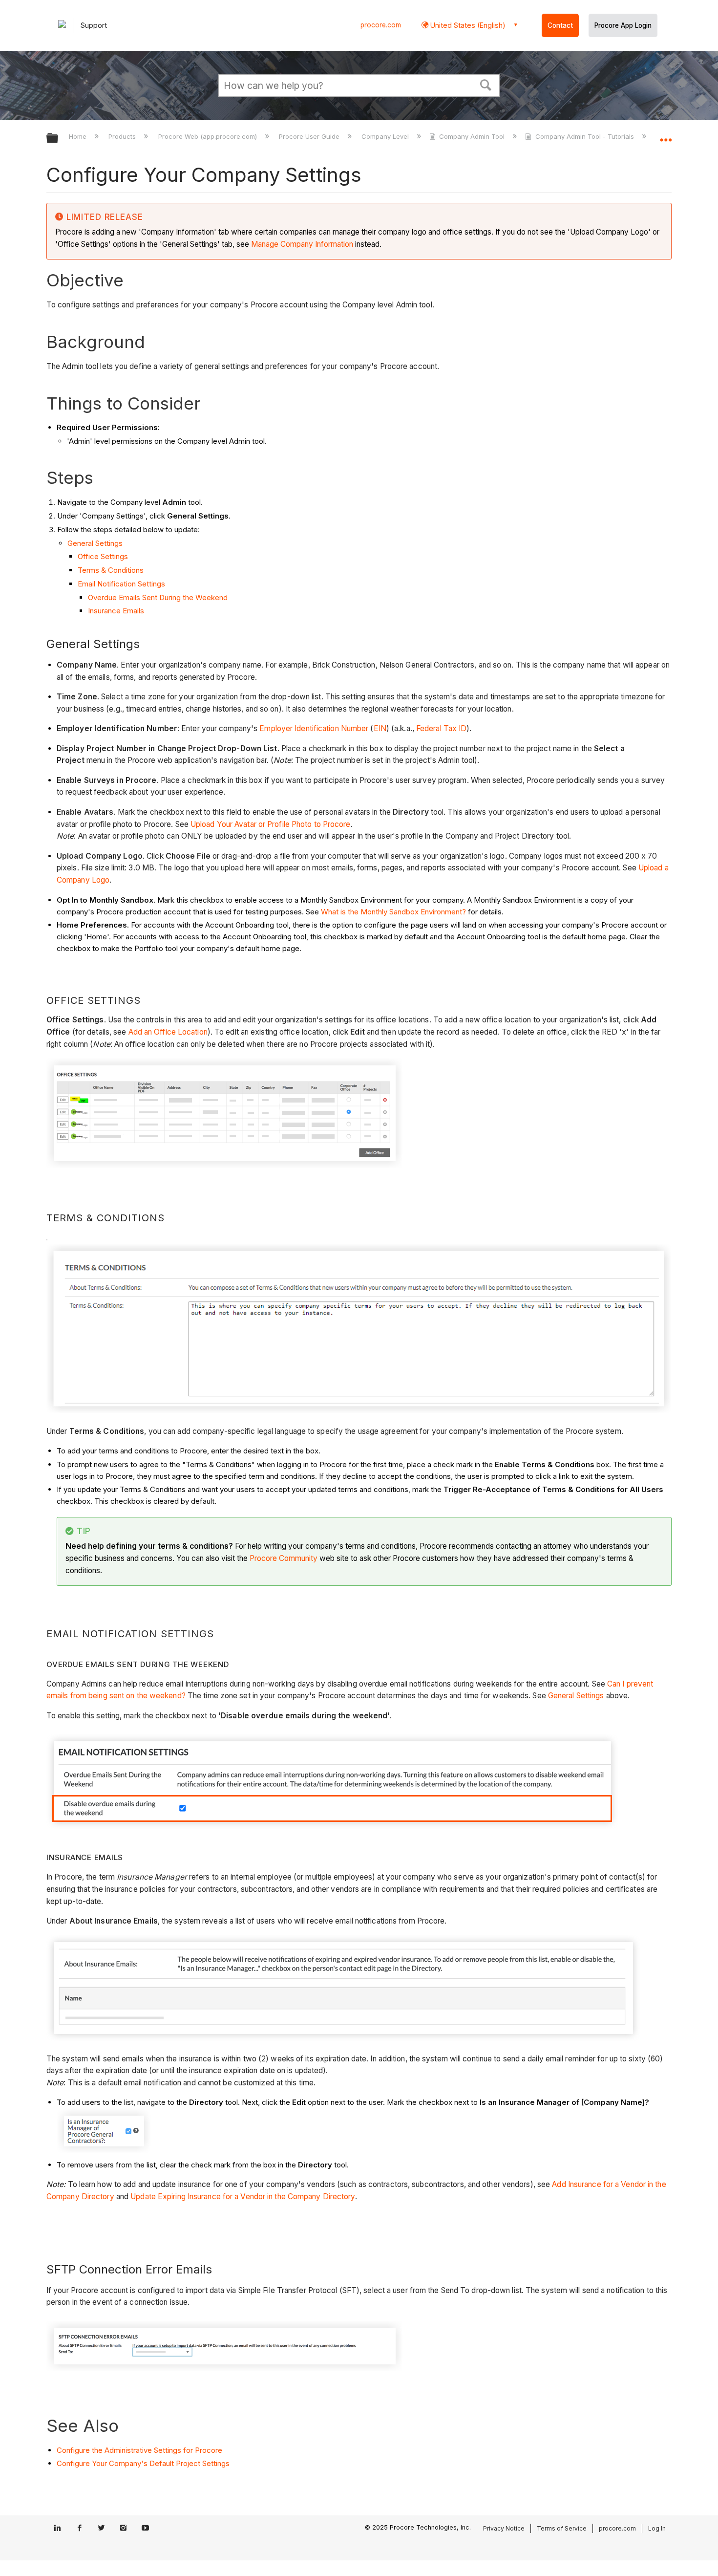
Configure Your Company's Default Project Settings (143, 2463)
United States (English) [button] (467, 25)
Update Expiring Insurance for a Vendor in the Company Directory (243, 2197)
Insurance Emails (116, 611)
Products (123, 136)
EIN (380, 728)
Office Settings (103, 556)
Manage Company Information (302, 244)
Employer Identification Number (314, 728)
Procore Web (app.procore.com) (208, 136)
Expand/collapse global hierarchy (59, 139)
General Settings (95, 543)
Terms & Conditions (111, 570)
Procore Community (284, 1558)
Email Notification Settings (121, 584)
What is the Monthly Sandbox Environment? (393, 912)
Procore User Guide (310, 136)
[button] (486, 84)
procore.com (381, 25)
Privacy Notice (504, 2528)
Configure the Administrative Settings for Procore (139, 2450)
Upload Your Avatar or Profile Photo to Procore (271, 824)
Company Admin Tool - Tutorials (584, 136)
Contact (560, 25)
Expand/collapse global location (666, 135)
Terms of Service (562, 2528)
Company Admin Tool (472, 136)
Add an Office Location (168, 1032)
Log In (657, 2528)
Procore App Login (623, 25)
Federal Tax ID (441, 728)
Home (79, 136)
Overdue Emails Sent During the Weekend (158, 597)
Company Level (386, 136)
